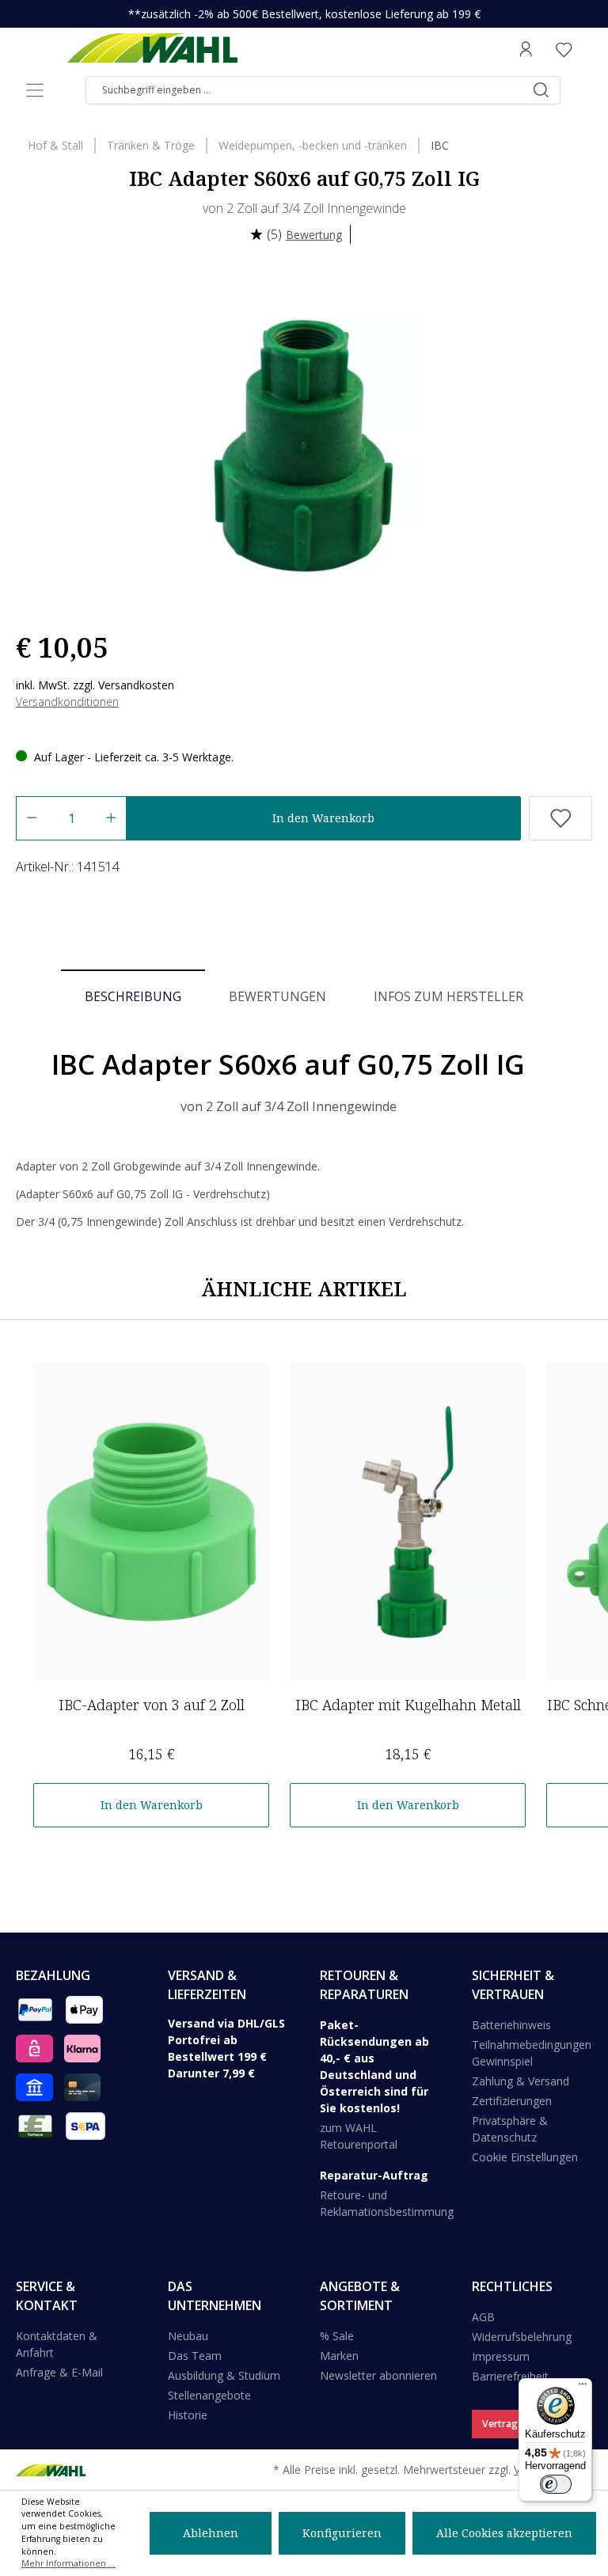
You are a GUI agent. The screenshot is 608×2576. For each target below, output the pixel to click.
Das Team (195, 2356)
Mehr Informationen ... (68, 2563)
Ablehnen (211, 2533)
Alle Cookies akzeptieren (504, 2533)
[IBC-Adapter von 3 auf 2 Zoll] (151, 1522)
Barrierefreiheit (510, 2376)
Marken (339, 2356)
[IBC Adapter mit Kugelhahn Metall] (408, 1522)
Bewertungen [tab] (277, 996)
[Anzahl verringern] (31, 818)
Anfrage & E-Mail (59, 2372)
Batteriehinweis (511, 2025)
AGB (483, 2317)
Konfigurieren (342, 2533)
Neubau (188, 2336)
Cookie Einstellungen (525, 2157)
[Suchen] (541, 90)
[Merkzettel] (564, 49)
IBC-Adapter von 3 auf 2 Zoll (152, 1705)
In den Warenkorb (323, 818)
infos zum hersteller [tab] (448, 996)
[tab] (133, 996)
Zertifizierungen (512, 2101)
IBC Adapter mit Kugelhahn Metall (408, 1705)
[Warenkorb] (587, 49)
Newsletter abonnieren (378, 2375)
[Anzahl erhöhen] (111, 818)
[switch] (556, 2484)
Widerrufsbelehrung (522, 2337)
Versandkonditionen (67, 702)
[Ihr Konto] (526, 49)
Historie (188, 2415)
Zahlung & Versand (521, 2081)
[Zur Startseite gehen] (152, 49)
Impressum (501, 2356)
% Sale (337, 2336)
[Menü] (35, 90)
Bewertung (314, 235)
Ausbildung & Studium (224, 2375)
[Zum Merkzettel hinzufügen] (560, 818)
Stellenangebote (209, 2395)
